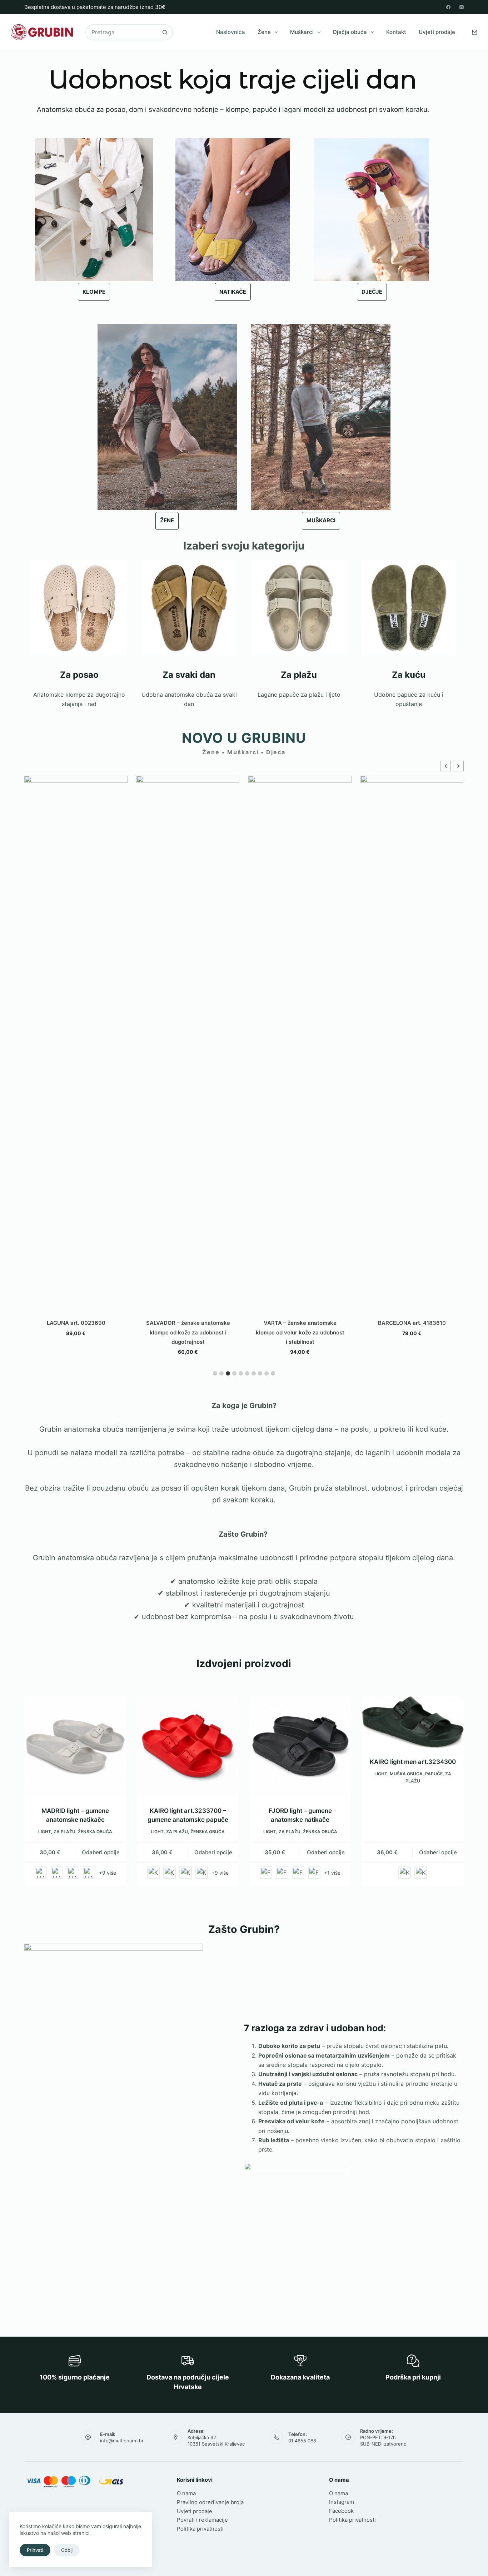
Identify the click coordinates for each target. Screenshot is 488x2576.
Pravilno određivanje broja (210, 2502)
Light (45, 1832)
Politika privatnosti (200, 2529)
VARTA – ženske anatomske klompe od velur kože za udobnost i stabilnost (188, 1332)
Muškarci (302, 32)
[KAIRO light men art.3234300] (413, 1722)
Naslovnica (231, 32)
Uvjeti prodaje (437, 32)
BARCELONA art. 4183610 (300, 1323)
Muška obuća (406, 1774)
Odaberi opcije (101, 1852)
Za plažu (64, 1832)
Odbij (67, 2550)
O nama (186, 2493)
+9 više (108, 1873)
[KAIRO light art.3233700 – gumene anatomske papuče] (188, 1747)
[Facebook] (448, 7)
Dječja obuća (350, 32)
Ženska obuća (95, 1832)
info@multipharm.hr (122, 2441)
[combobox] (122, 32)
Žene (264, 32)
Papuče (434, 1774)
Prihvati (35, 2550)
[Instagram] (462, 7)
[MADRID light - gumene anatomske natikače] (75, 1747)
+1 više (332, 1873)
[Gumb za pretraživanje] (165, 32)
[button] (458, 766)
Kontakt (396, 32)
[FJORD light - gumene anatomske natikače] (300, 1747)
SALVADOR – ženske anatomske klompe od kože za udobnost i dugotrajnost (76, 1332)
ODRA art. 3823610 (412, 890)
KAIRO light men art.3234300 (413, 1762)
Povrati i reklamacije (202, 2520)
